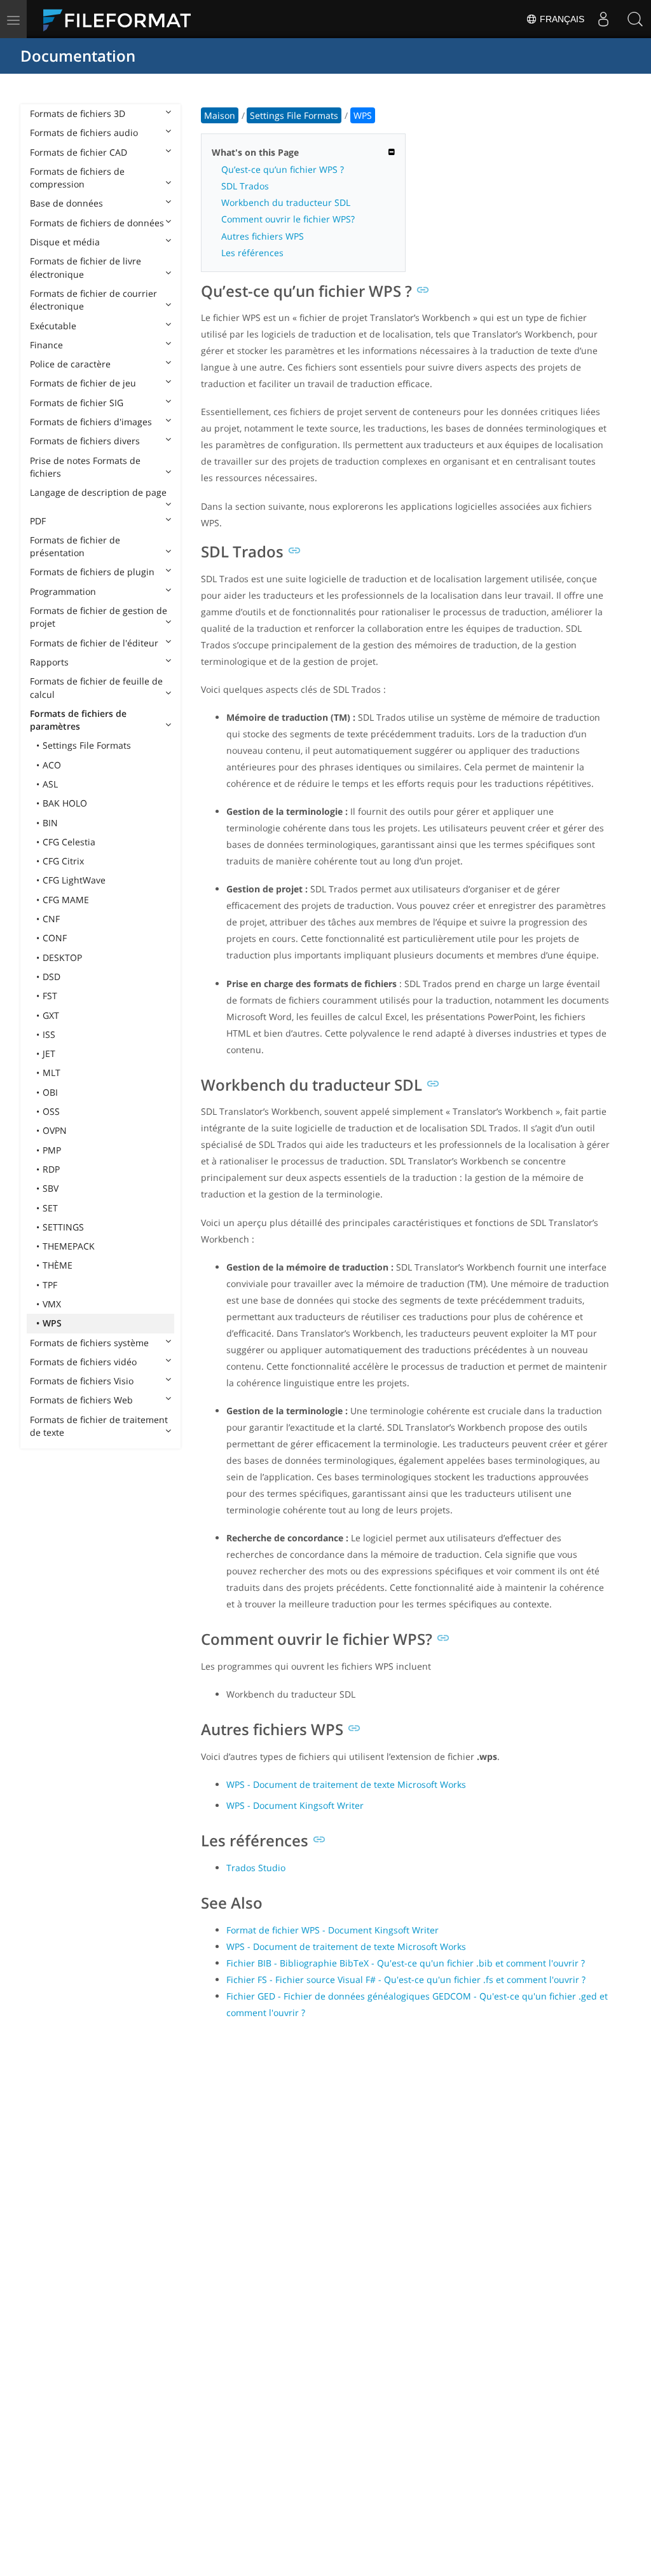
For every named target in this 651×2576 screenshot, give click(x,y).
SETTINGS (63, 1227)
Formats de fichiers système (89, 1343)
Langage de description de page (98, 492)
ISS (49, 1034)
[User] (603, 19)
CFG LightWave (74, 880)
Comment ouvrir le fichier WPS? (288, 219)
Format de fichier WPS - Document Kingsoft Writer (332, 1930)
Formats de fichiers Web (81, 1400)
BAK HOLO (65, 803)
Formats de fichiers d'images (91, 422)
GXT (51, 1015)
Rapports (49, 662)
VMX (52, 1304)
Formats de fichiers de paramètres (78, 720)
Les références (252, 253)
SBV (51, 1188)
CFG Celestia (69, 842)
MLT (51, 1073)
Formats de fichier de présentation (75, 546)
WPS (52, 1323)
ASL (50, 784)
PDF (38, 521)
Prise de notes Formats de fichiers (85, 467)
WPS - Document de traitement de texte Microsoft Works (346, 1784)
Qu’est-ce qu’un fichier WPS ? (283, 169)
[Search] (635, 19)
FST (50, 996)
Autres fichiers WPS (263, 236)
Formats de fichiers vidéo (83, 1362)
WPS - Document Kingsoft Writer (295, 1805)
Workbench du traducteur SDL (286, 202)
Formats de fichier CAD (79, 152)
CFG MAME (66, 900)
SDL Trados (245, 186)
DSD (51, 977)
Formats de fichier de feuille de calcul (96, 687)
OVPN (55, 1130)
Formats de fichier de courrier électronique (93, 300)
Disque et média (65, 242)
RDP (51, 1169)
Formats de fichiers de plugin (92, 572)
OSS (51, 1111)
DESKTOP (62, 957)
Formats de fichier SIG (77, 403)
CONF (55, 938)
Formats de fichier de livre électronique (86, 267)
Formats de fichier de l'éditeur (94, 643)
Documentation (78, 56)
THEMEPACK (69, 1246)
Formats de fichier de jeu (83, 383)
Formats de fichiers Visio (82, 1381)
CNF (51, 919)
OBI (50, 1092)
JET (49, 1053)
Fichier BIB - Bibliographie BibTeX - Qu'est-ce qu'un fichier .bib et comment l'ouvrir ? (406, 1963)
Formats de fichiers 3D (78, 113)
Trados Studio (256, 1868)
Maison (220, 115)
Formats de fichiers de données (97, 223)
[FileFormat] (122, 19)
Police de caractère (70, 364)
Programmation (63, 591)
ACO (52, 765)
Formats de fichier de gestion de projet (99, 617)
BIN (50, 823)
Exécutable (53, 326)
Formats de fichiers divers (85, 441)
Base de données (66, 203)
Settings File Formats (87, 745)
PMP (52, 1150)
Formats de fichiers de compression (77, 178)
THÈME (58, 1265)
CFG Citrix (63, 861)
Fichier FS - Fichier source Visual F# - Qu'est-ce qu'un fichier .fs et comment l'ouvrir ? (406, 1980)
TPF (50, 1285)
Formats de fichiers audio (84, 133)
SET (50, 1208)
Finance (46, 345)
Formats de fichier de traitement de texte (99, 1426)
